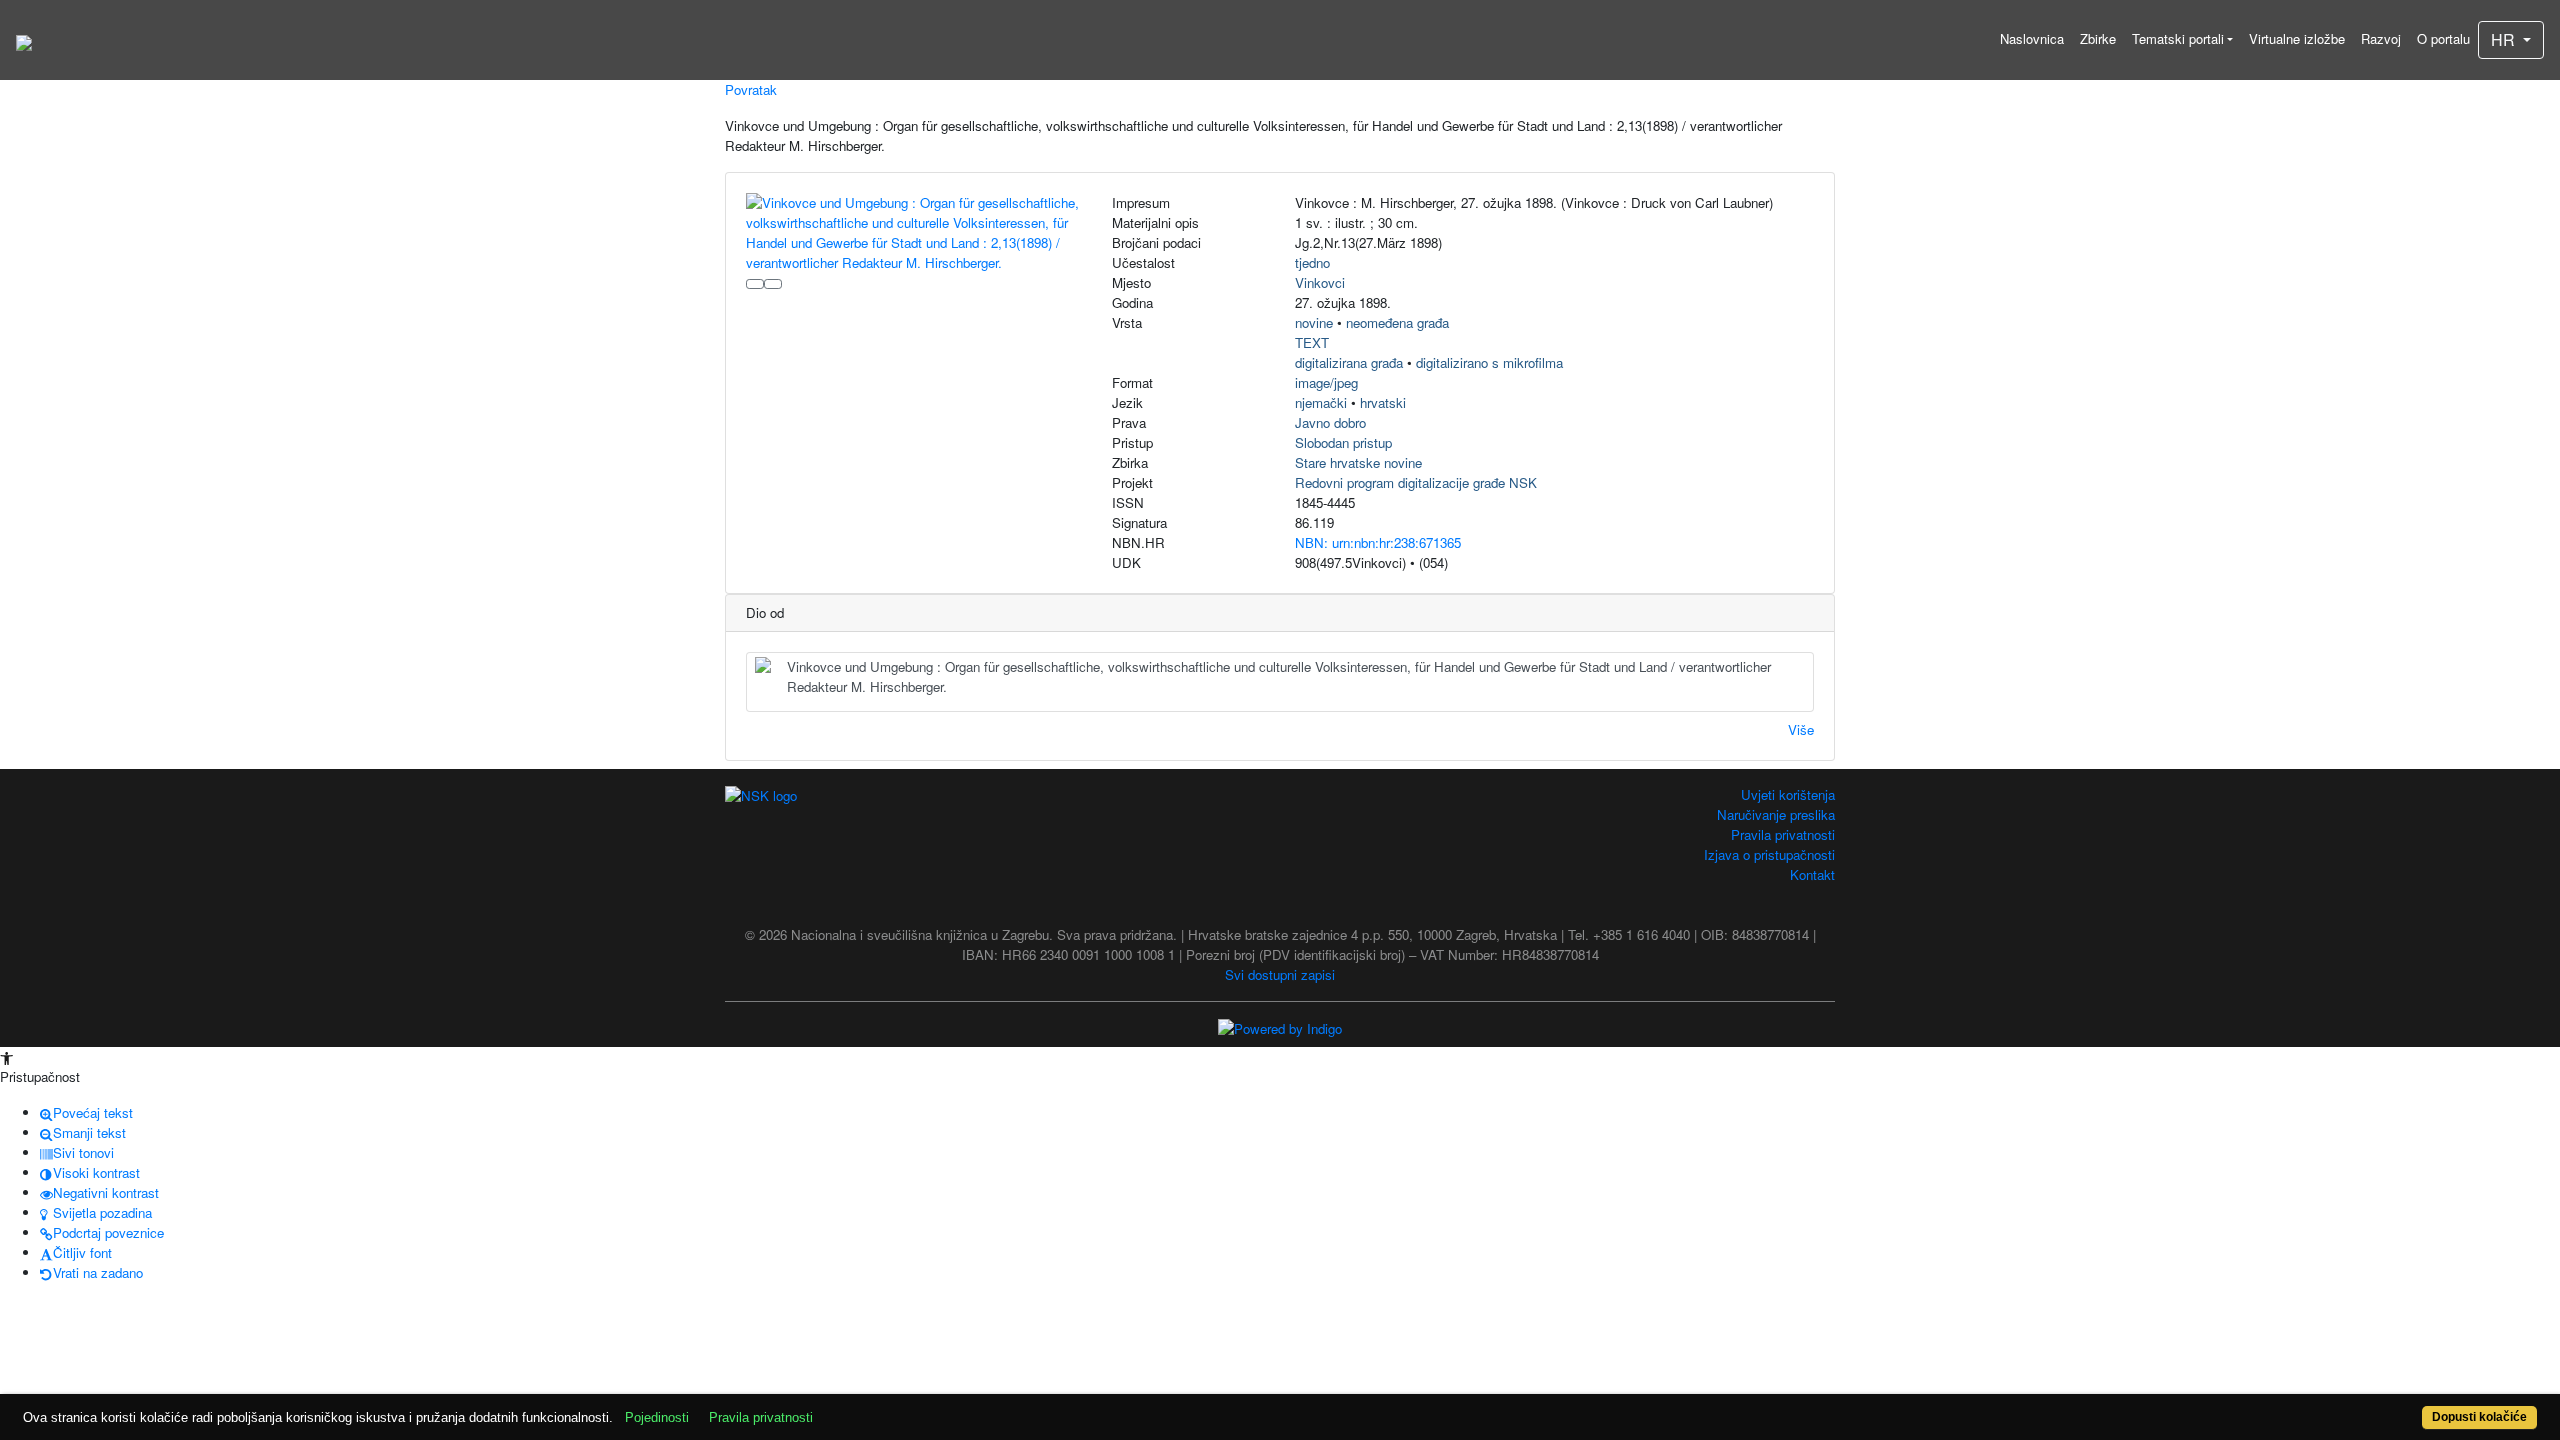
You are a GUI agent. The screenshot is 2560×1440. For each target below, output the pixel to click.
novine (1314, 322)
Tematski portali (2178, 38)
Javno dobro (1330, 422)
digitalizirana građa (1349, 362)
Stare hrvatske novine (1358, 462)
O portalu (2443, 38)
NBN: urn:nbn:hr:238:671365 (1378, 542)
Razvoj (2381, 38)
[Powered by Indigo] (1280, 1027)
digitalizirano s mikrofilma (1489, 362)
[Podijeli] (773, 284)
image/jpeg (1326, 382)
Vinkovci (1320, 282)
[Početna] (24, 40)
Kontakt (1812, 874)
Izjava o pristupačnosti (1769, 854)
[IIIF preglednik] (755, 284)
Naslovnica (2032, 38)
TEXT (1312, 342)
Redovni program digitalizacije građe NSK (1416, 482)
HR (2505, 39)
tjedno (1312, 262)
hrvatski (1383, 402)
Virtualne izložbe (2297, 38)
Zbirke (2098, 38)
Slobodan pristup (1343, 442)
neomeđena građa (1397, 322)
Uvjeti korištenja (1788, 794)
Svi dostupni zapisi (1280, 974)
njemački (1321, 402)
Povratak (751, 89)
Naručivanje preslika (1776, 814)
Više (1801, 729)
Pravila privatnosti (1783, 834)
